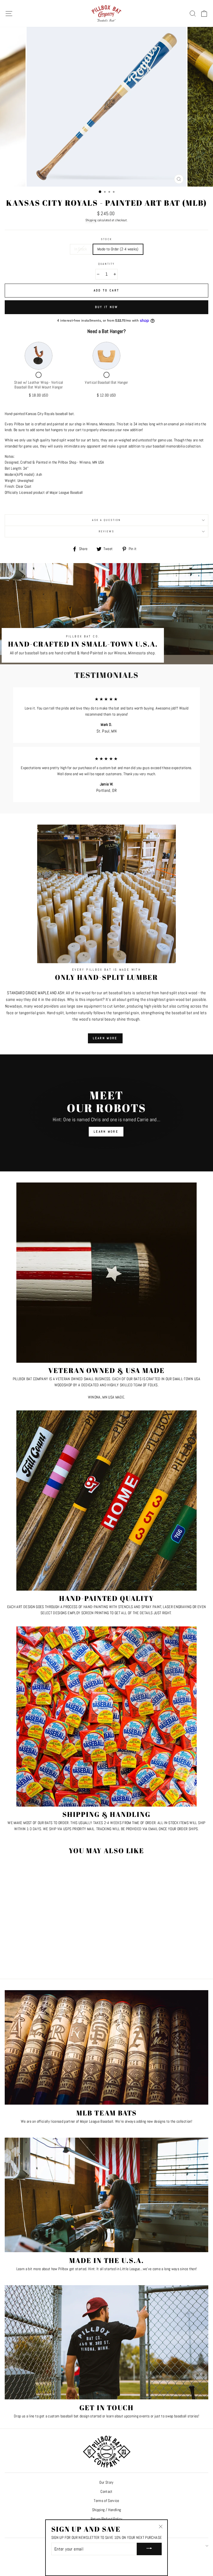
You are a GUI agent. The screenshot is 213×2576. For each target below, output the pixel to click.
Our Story (106, 2482)
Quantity (106, 264)
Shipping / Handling (106, 2510)
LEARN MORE (105, 1038)
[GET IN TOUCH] (106, 2342)
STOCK (106, 239)
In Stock (81, 249)
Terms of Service (106, 2501)
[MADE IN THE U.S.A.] (106, 2195)
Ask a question (106, 520)
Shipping (91, 220)
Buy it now (107, 307)
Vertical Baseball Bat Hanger (106, 382)
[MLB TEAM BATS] (106, 2047)
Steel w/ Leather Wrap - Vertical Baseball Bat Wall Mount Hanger (39, 385)
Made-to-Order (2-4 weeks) (118, 249)
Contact (106, 2492)
